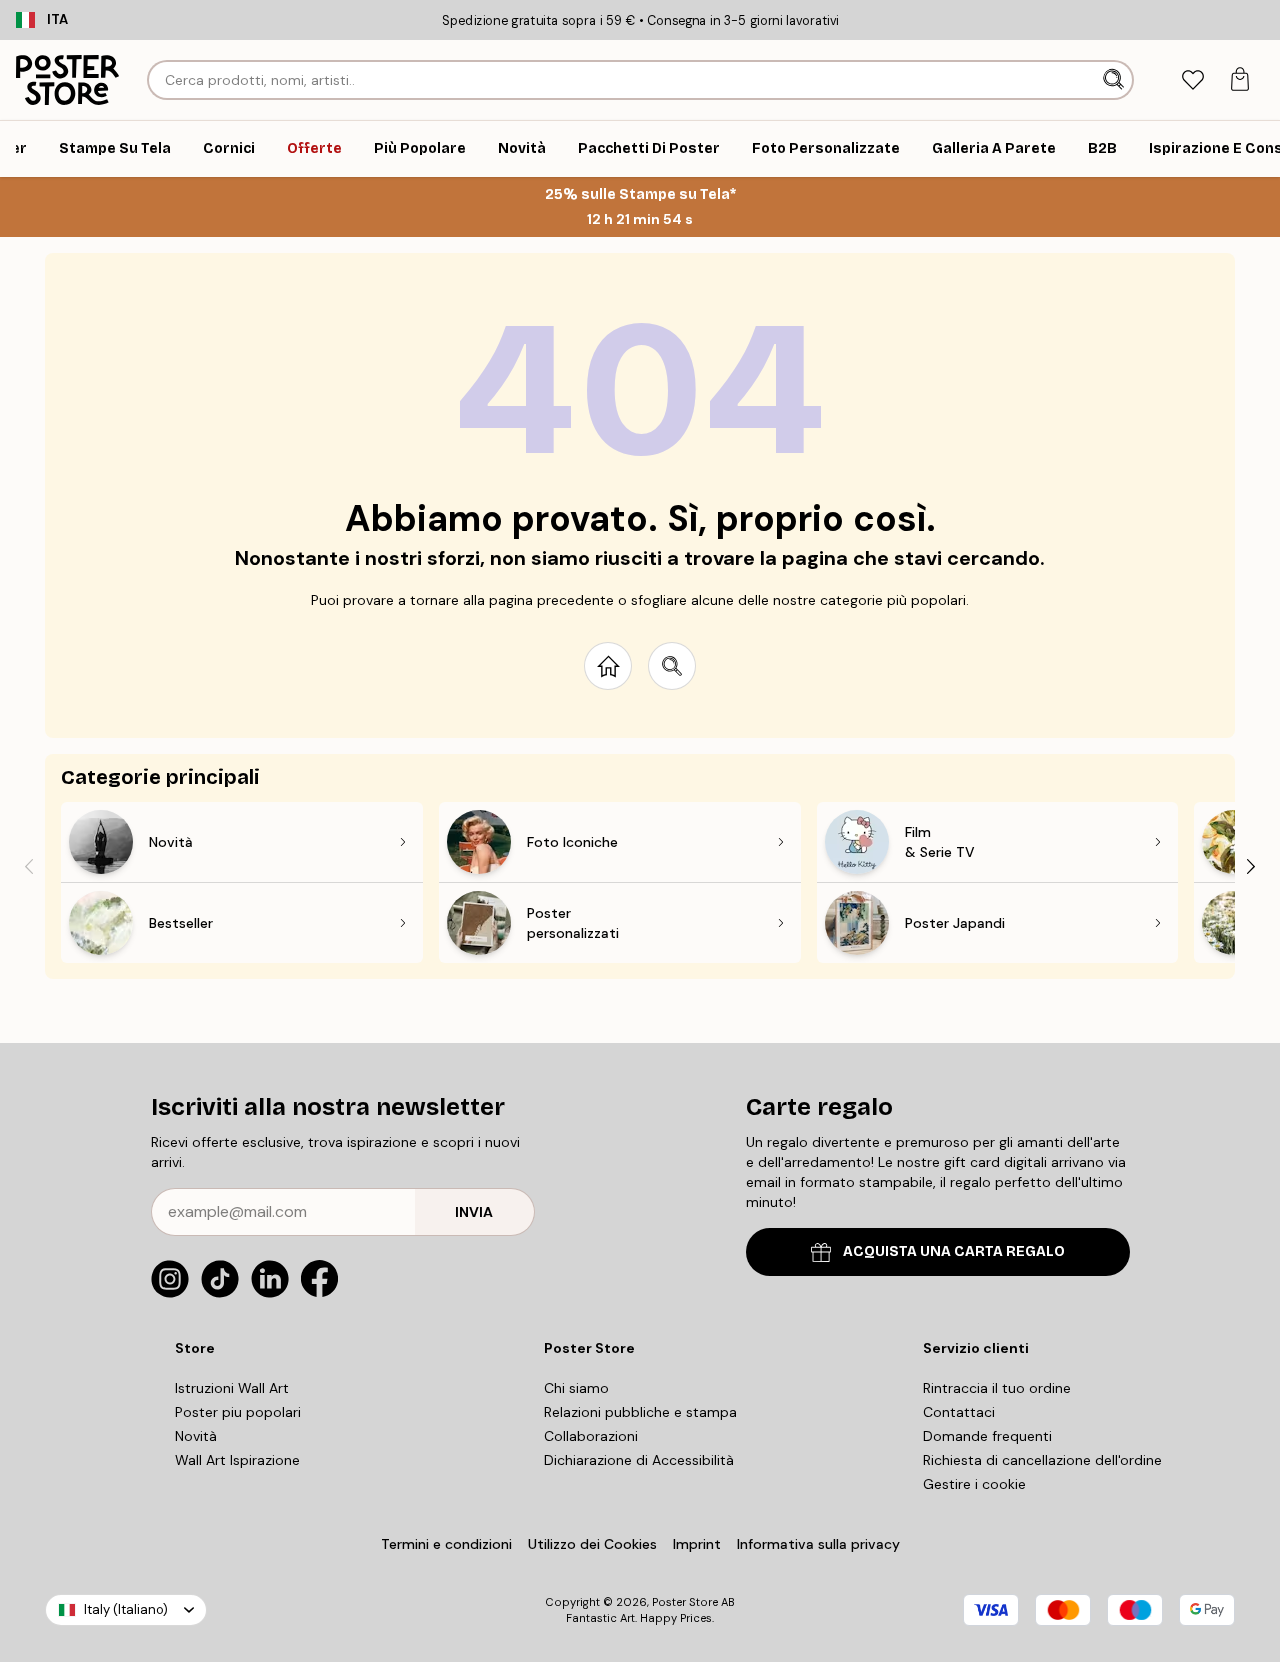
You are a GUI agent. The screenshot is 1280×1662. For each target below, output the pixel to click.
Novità (196, 1436)
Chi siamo (576, 1388)
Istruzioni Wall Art (232, 1388)
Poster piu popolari (238, 1412)
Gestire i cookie (974, 1484)
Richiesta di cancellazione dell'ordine (1042, 1460)
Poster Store (685, 1602)
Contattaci (959, 1412)
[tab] (1192, 80)
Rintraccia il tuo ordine (997, 1388)
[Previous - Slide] (29, 866)
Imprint (697, 1544)
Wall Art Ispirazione (237, 1460)
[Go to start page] (608, 666)
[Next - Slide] (1251, 866)
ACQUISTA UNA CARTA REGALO (954, 1251)
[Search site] (672, 666)
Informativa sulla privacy (818, 1544)
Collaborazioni (591, 1436)
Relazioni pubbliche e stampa (640, 1412)
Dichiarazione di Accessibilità (639, 1460)
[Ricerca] (1115, 80)
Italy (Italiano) (126, 1609)
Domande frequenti (987, 1436)
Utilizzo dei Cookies (592, 1544)
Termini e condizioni (446, 1544)
